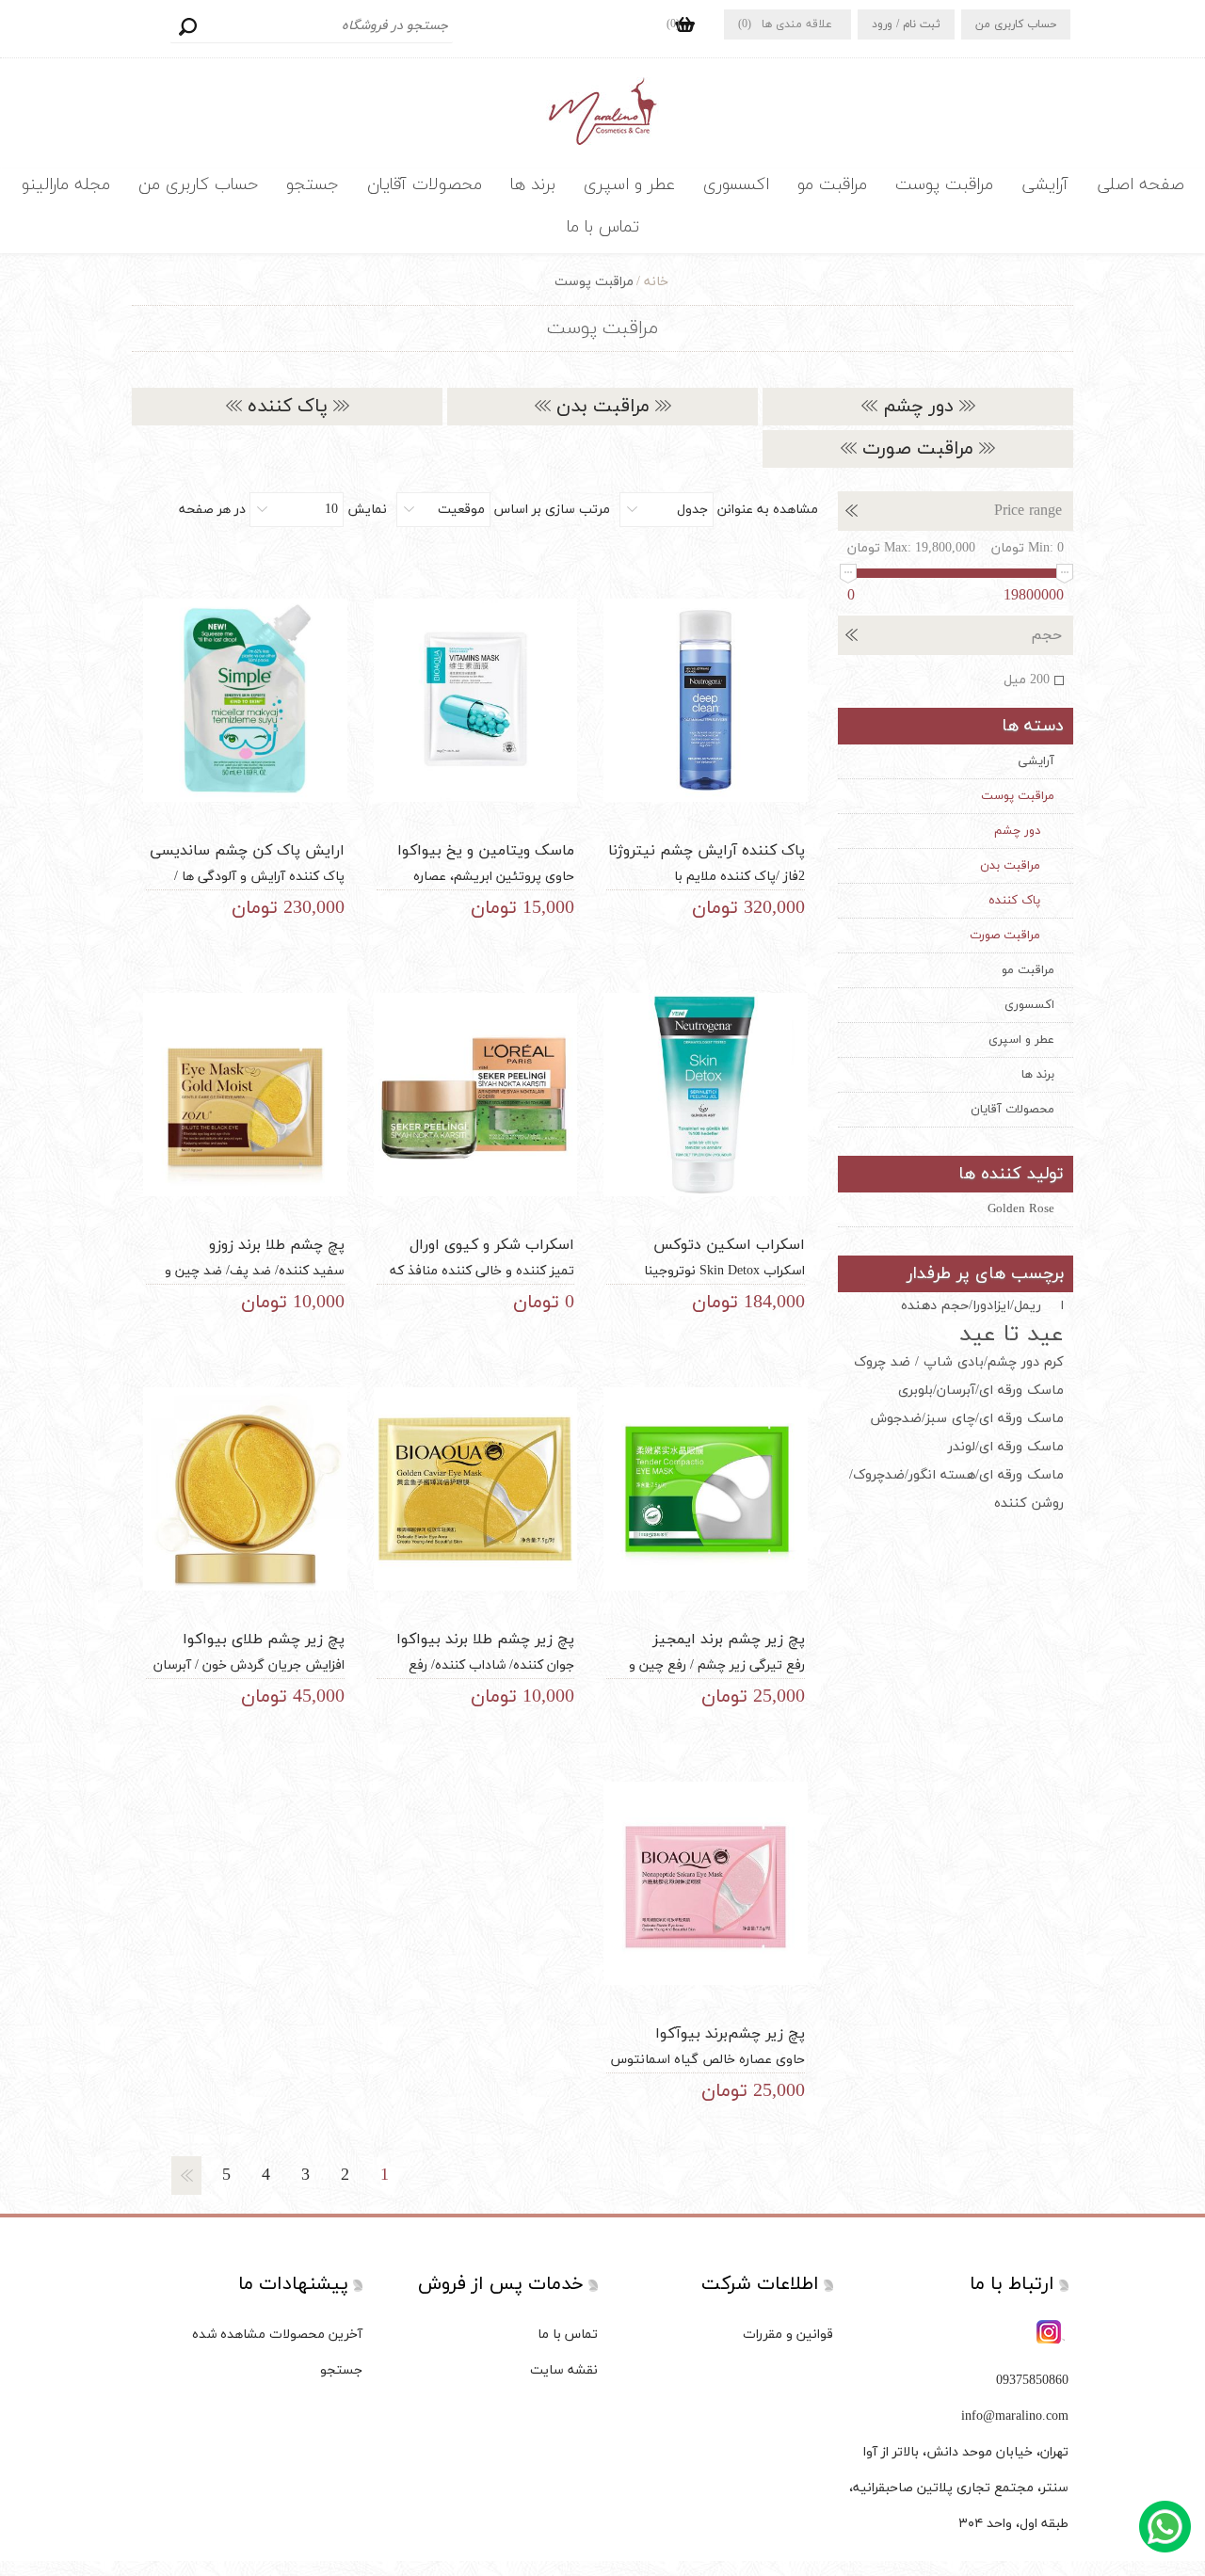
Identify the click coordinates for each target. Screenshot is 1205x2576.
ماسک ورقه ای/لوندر (1006, 1447)
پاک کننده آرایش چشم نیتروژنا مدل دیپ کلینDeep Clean (707, 861)
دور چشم (918, 407)
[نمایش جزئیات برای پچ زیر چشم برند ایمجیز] (705, 1489)
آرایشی (1045, 185)
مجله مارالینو (66, 185)
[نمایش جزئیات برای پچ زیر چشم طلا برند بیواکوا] (475, 1489)
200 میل (1027, 680)
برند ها (533, 185)
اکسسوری (736, 185)
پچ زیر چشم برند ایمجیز (729, 1640)
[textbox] (312, 26)
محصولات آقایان (425, 185)
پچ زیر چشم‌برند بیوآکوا (730, 2034)
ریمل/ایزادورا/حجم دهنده (971, 1306)
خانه (656, 282)
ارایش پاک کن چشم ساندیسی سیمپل (247, 861)
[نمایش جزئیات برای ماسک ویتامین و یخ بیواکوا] (475, 700)
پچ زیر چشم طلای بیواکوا (264, 1640)
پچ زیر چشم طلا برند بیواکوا (485, 1640)
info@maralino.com (1015, 2416)
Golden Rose (1021, 1209)
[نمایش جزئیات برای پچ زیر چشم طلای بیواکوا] (245, 1489)
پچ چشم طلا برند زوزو (277, 1245)
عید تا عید (1012, 1335)
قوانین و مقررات (788, 2335)
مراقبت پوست (944, 185)
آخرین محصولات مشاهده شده (277, 2335)
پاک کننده (288, 407)
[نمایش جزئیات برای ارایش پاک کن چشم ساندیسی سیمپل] (245, 700)
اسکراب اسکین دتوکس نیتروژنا (729, 1256)
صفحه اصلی (1141, 185)
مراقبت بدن (603, 407)
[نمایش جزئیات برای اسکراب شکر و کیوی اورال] (475, 1095)
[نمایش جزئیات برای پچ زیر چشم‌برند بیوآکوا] (705, 1883)
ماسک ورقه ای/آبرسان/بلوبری (981, 1391)
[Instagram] (1051, 2333)
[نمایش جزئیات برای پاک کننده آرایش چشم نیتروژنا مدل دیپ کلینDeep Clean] (705, 700)
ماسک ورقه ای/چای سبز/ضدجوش (967, 1419)
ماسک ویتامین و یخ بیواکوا (486, 851)
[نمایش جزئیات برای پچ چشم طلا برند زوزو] (245, 1095)
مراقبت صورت (918, 449)
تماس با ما (603, 227)
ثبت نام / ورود (906, 24)
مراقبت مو (832, 185)
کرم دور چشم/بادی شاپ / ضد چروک (959, 1362)
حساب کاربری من (1016, 24)
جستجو (187, 26)
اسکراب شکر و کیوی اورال (492, 1245)
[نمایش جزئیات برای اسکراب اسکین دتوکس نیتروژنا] (705, 1095)
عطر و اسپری (629, 185)
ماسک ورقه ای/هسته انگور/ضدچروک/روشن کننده (956, 1489)
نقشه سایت (564, 2370)
